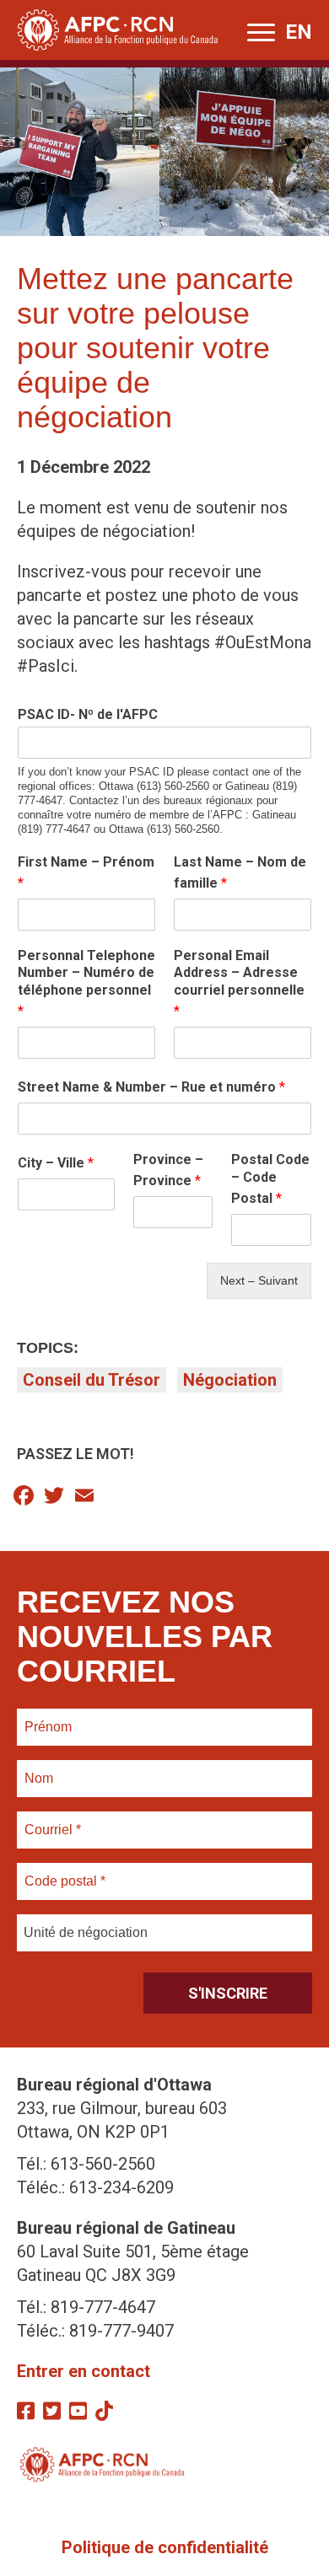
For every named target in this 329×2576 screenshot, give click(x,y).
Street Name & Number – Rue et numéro (151, 1087)
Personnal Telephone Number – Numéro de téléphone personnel (86, 983)
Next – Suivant (259, 1280)
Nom (39, 1768)
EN (299, 32)
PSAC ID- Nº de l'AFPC (88, 714)
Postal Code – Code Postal (270, 1179)
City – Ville (56, 1163)
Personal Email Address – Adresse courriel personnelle (239, 983)
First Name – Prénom (86, 872)
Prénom (49, 1717)
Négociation (230, 1380)
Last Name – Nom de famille (240, 872)
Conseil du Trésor (92, 1380)
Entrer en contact (84, 2371)
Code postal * (65, 1871)
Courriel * (56, 1820)
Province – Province (168, 1170)
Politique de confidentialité (165, 2547)
